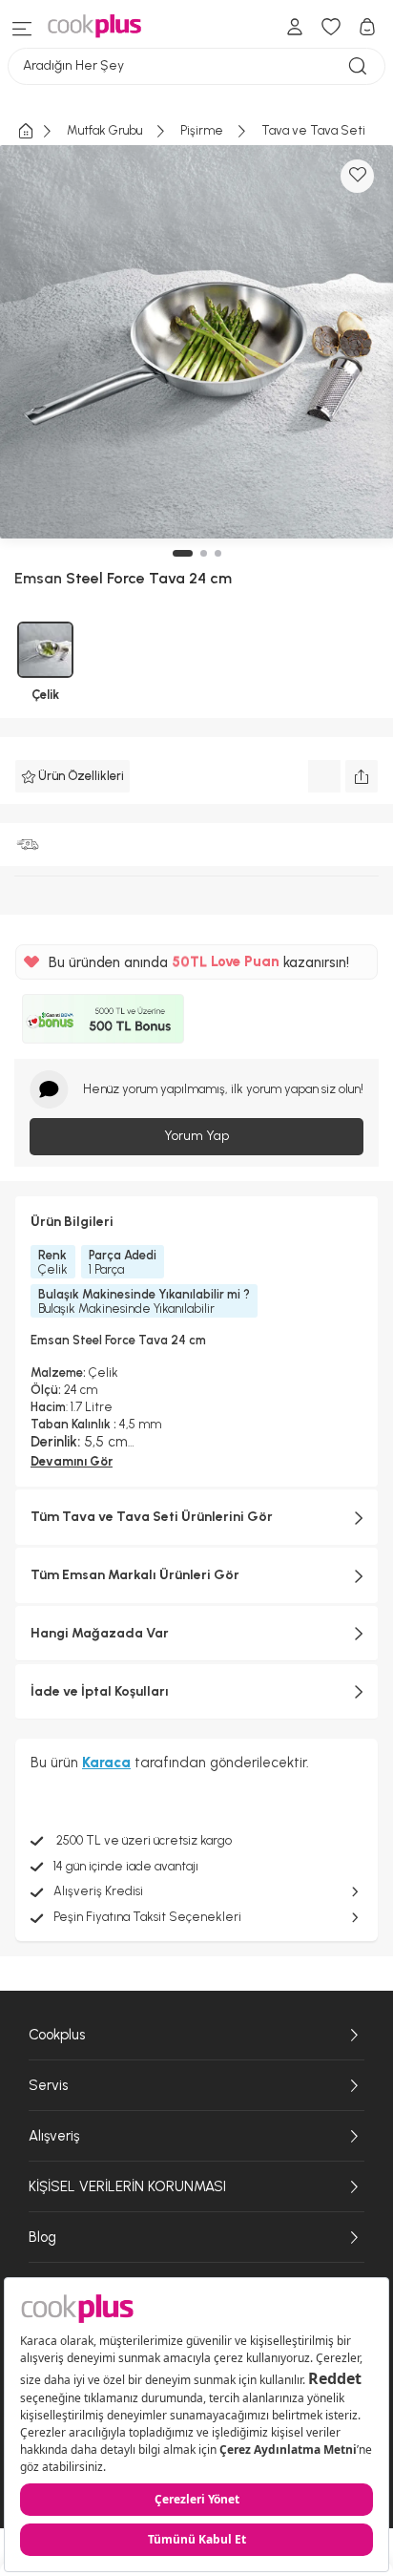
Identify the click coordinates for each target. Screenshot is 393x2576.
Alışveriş (54, 2136)
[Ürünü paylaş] (362, 776)
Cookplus (57, 2035)
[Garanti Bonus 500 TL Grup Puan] (103, 1019)
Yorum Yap (196, 1136)
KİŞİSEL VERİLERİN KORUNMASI (127, 2186)
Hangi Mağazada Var (100, 1633)
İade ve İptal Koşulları (100, 1691)
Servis (48, 2085)
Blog (42, 2237)
